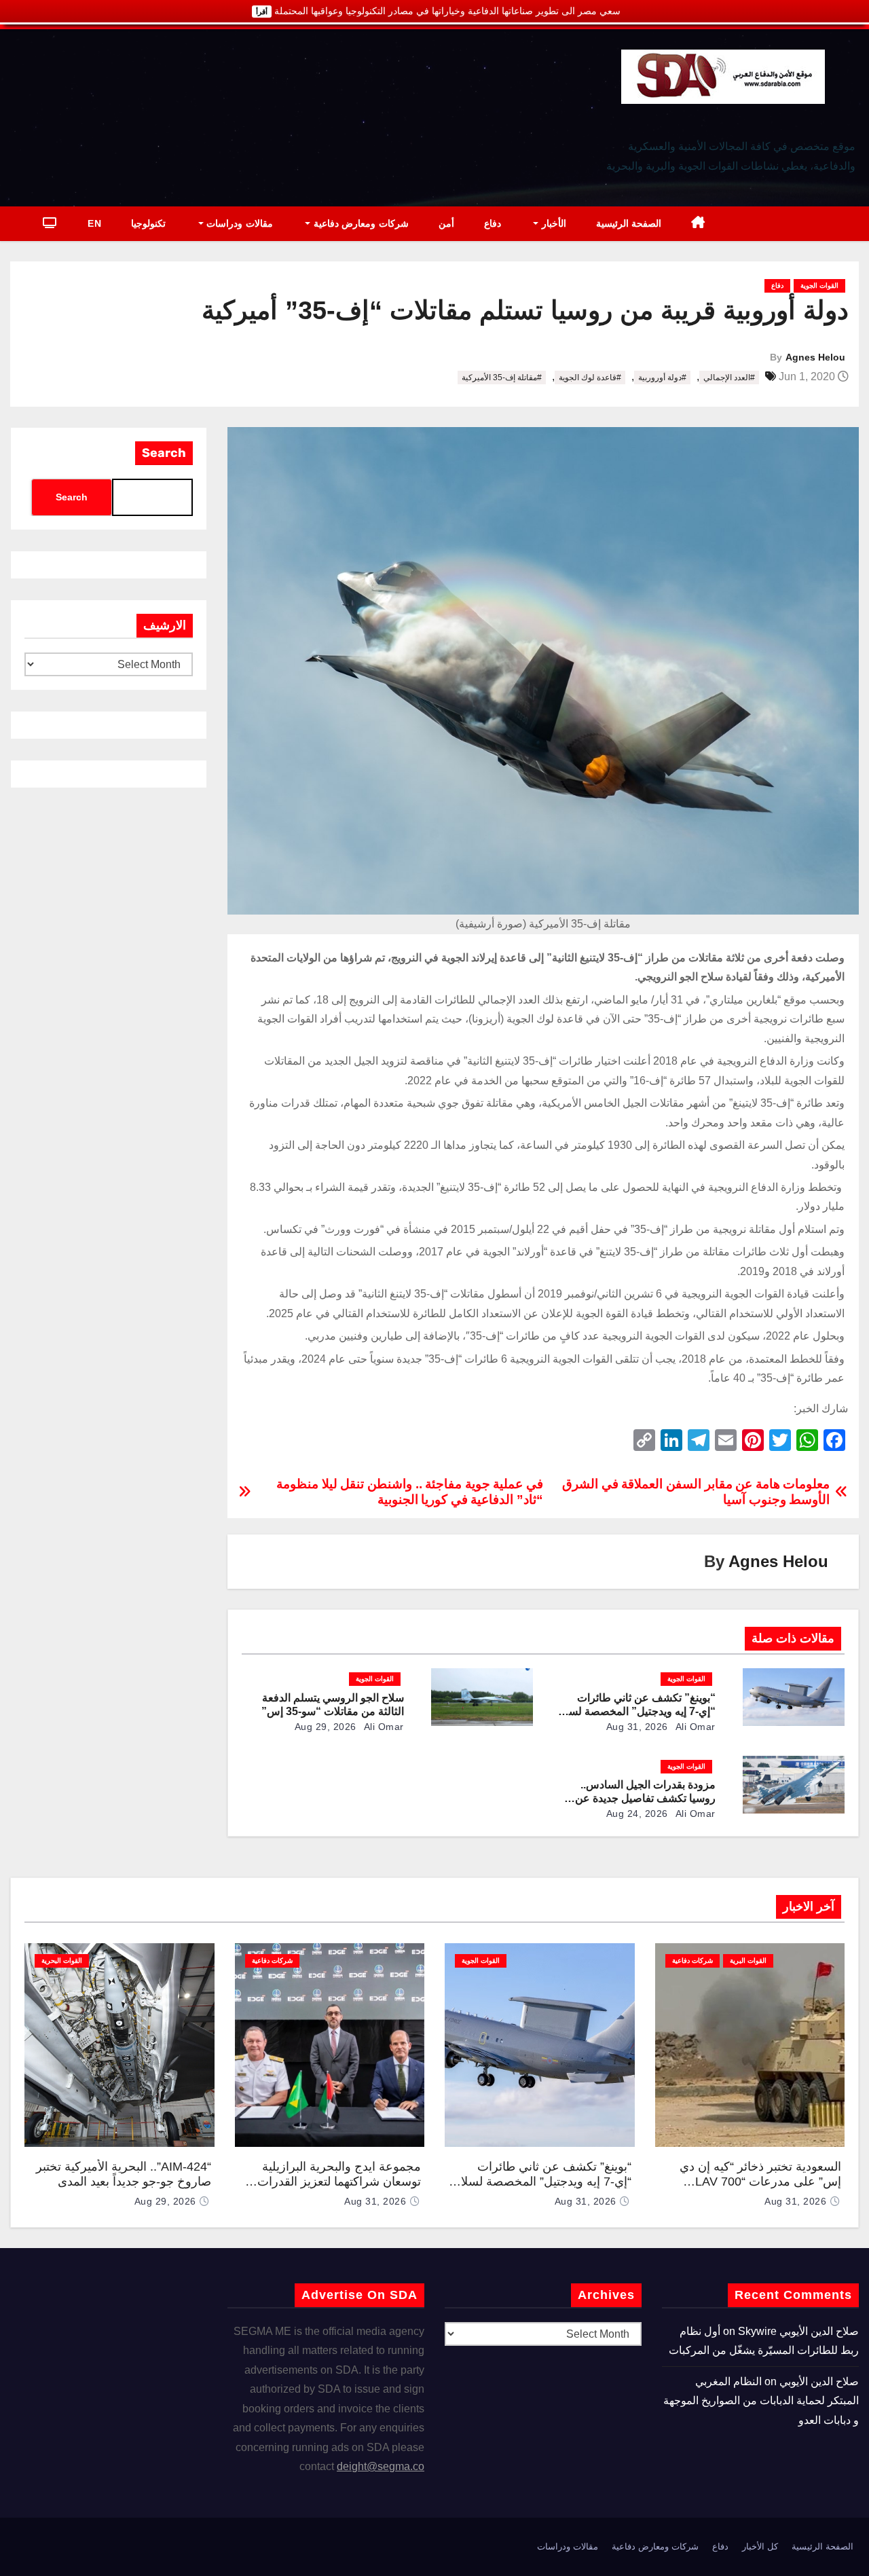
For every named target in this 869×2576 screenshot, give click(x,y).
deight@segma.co (381, 2466)
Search (164, 453)
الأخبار (552, 223)
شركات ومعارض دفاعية (359, 223)
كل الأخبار (760, 2546)
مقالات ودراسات (238, 223)
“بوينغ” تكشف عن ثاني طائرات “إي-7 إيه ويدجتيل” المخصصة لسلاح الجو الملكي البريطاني (635, 1711)
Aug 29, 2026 (326, 1727)
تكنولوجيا (148, 223)
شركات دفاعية (692, 1961)
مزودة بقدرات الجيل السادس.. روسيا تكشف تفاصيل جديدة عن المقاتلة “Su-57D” (645, 1798)
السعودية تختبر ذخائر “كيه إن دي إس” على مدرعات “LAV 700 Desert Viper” (760, 2182)
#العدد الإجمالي (729, 378)
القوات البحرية (62, 1961)
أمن (446, 223)
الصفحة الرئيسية (629, 223)
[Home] (698, 224)
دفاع (493, 223)
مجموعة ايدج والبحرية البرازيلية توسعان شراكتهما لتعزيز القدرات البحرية (339, 2182)
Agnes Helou (815, 357)
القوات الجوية (819, 286)
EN (94, 223)
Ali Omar (694, 1727)
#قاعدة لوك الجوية (590, 378)
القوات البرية (748, 1961)
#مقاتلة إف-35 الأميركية (502, 378)
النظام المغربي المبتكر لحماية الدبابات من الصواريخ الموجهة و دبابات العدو (761, 2401)
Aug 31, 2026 (637, 1727)
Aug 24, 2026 (637, 1814)
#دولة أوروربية (662, 378)
